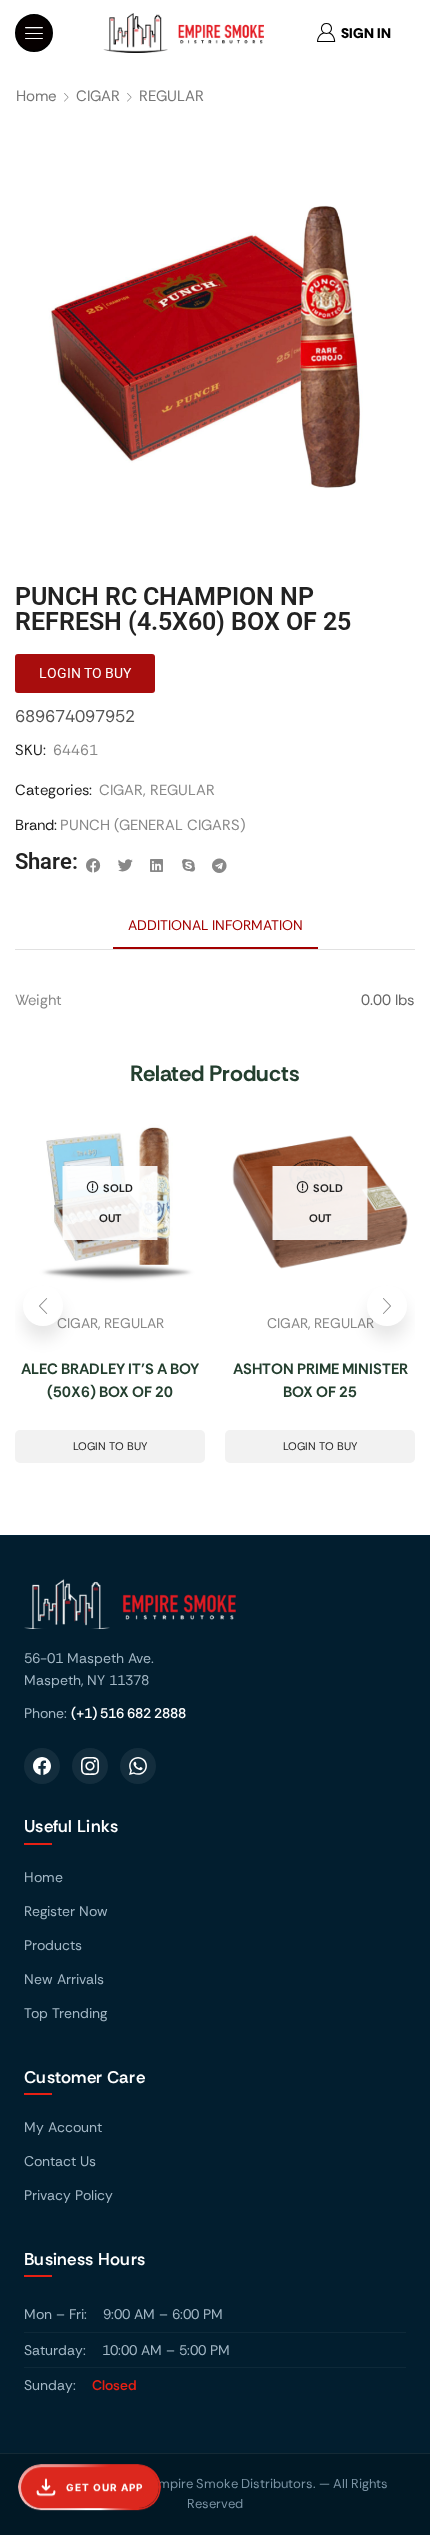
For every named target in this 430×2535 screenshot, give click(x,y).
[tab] (215, 925)
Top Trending (65, 2013)
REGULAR (171, 96)
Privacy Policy (68, 2195)
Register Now (66, 1911)
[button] (34, 33)
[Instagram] (90, 1766)
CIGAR (98, 96)
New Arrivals (64, 1979)
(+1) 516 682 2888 (128, 1713)
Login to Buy (110, 1446)
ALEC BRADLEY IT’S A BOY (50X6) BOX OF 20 (110, 1380)
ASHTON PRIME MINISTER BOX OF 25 (320, 1380)
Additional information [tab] (215, 925)
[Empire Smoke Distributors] (215, 1611)
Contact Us (60, 2161)
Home (36, 96)
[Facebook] (42, 1766)
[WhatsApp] (138, 1766)
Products (53, 1945)
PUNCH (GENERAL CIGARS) (153, 825)
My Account (63, 2127)
